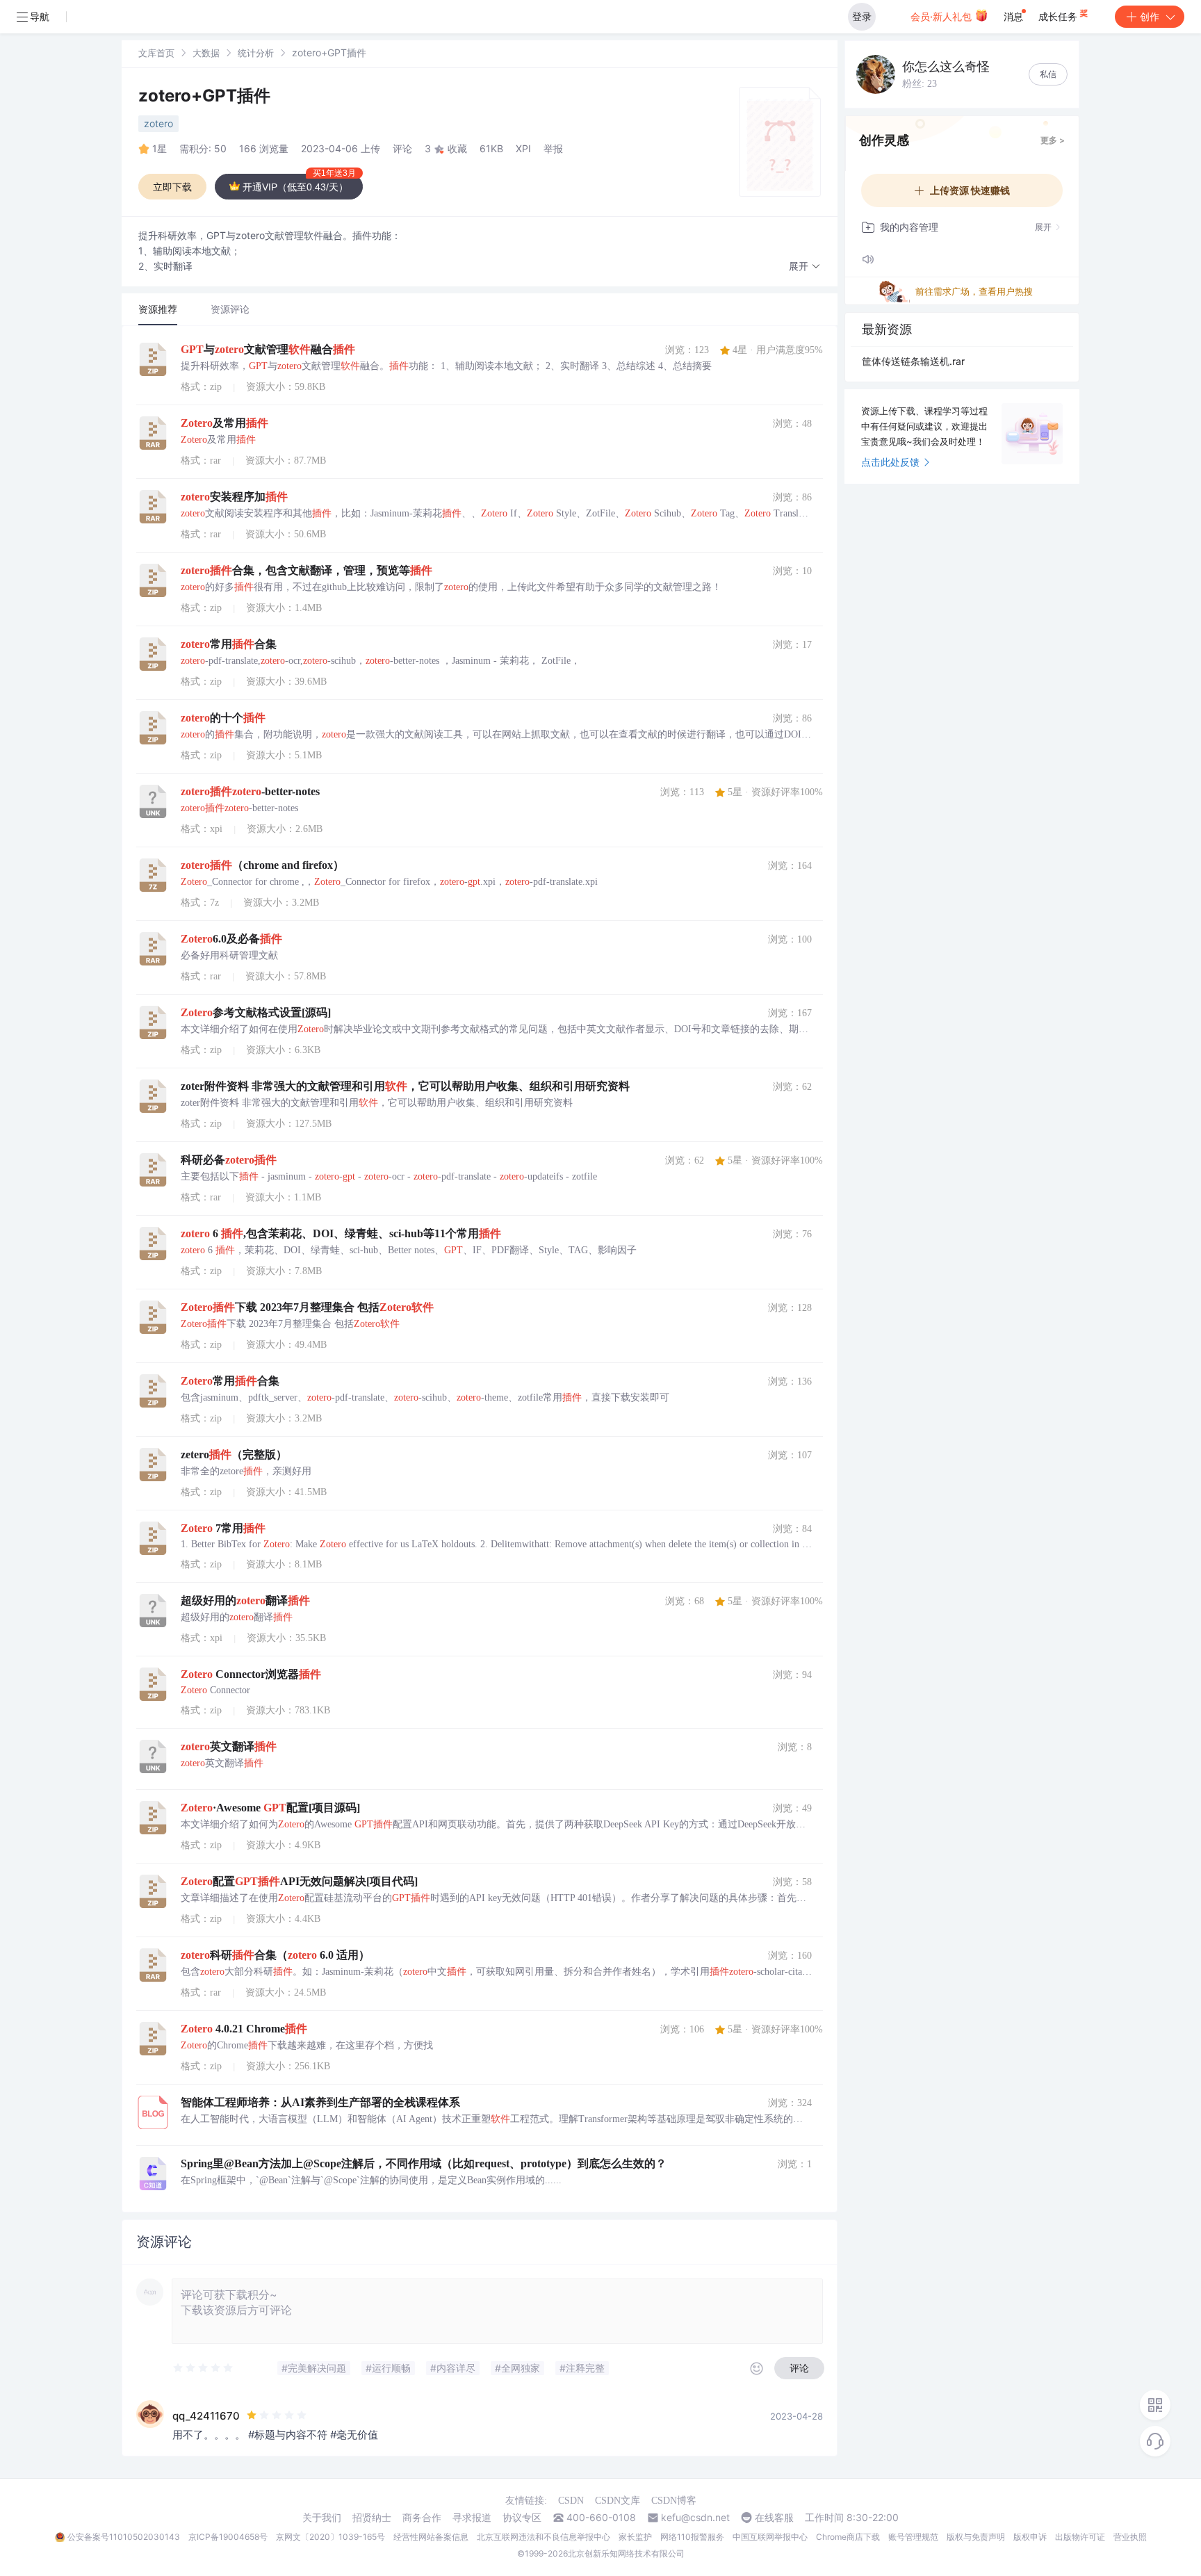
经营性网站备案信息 (431, 2537)
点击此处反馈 (890, 462)
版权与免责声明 (976, 2537)
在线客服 (774, 2518)
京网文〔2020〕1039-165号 (330, 2537)
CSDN (571, 2501)
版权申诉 (1030, 2537)
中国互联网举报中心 (770, 2537)
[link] (156, 52)
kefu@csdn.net (695, 2518)
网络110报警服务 (692, 2537)
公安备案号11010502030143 (124, 2537)
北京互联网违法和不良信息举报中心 (544, 2537)
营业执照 (1130, 2537)
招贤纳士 (372, 2518)
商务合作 (422, 2518)
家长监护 (635, 2537)
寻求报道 (472, 2518)
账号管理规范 (913, 2537)
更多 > (1053, 140)
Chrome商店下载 (848, 2537)
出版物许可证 (1080, 2537)
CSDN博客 (674, 2501)
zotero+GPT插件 (204, 96)
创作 (1150, 16)
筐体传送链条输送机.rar (913, 361)
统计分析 (256, 53)
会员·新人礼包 (942, 16)
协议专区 (522, 2518)
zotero (158, 123)
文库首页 (156, 53)
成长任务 (1059, 16)
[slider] (204, 2368)
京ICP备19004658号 (228, 2537)
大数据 (206, 53)
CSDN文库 (618, 2501)
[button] (805, 267)
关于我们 (322, 2518)
